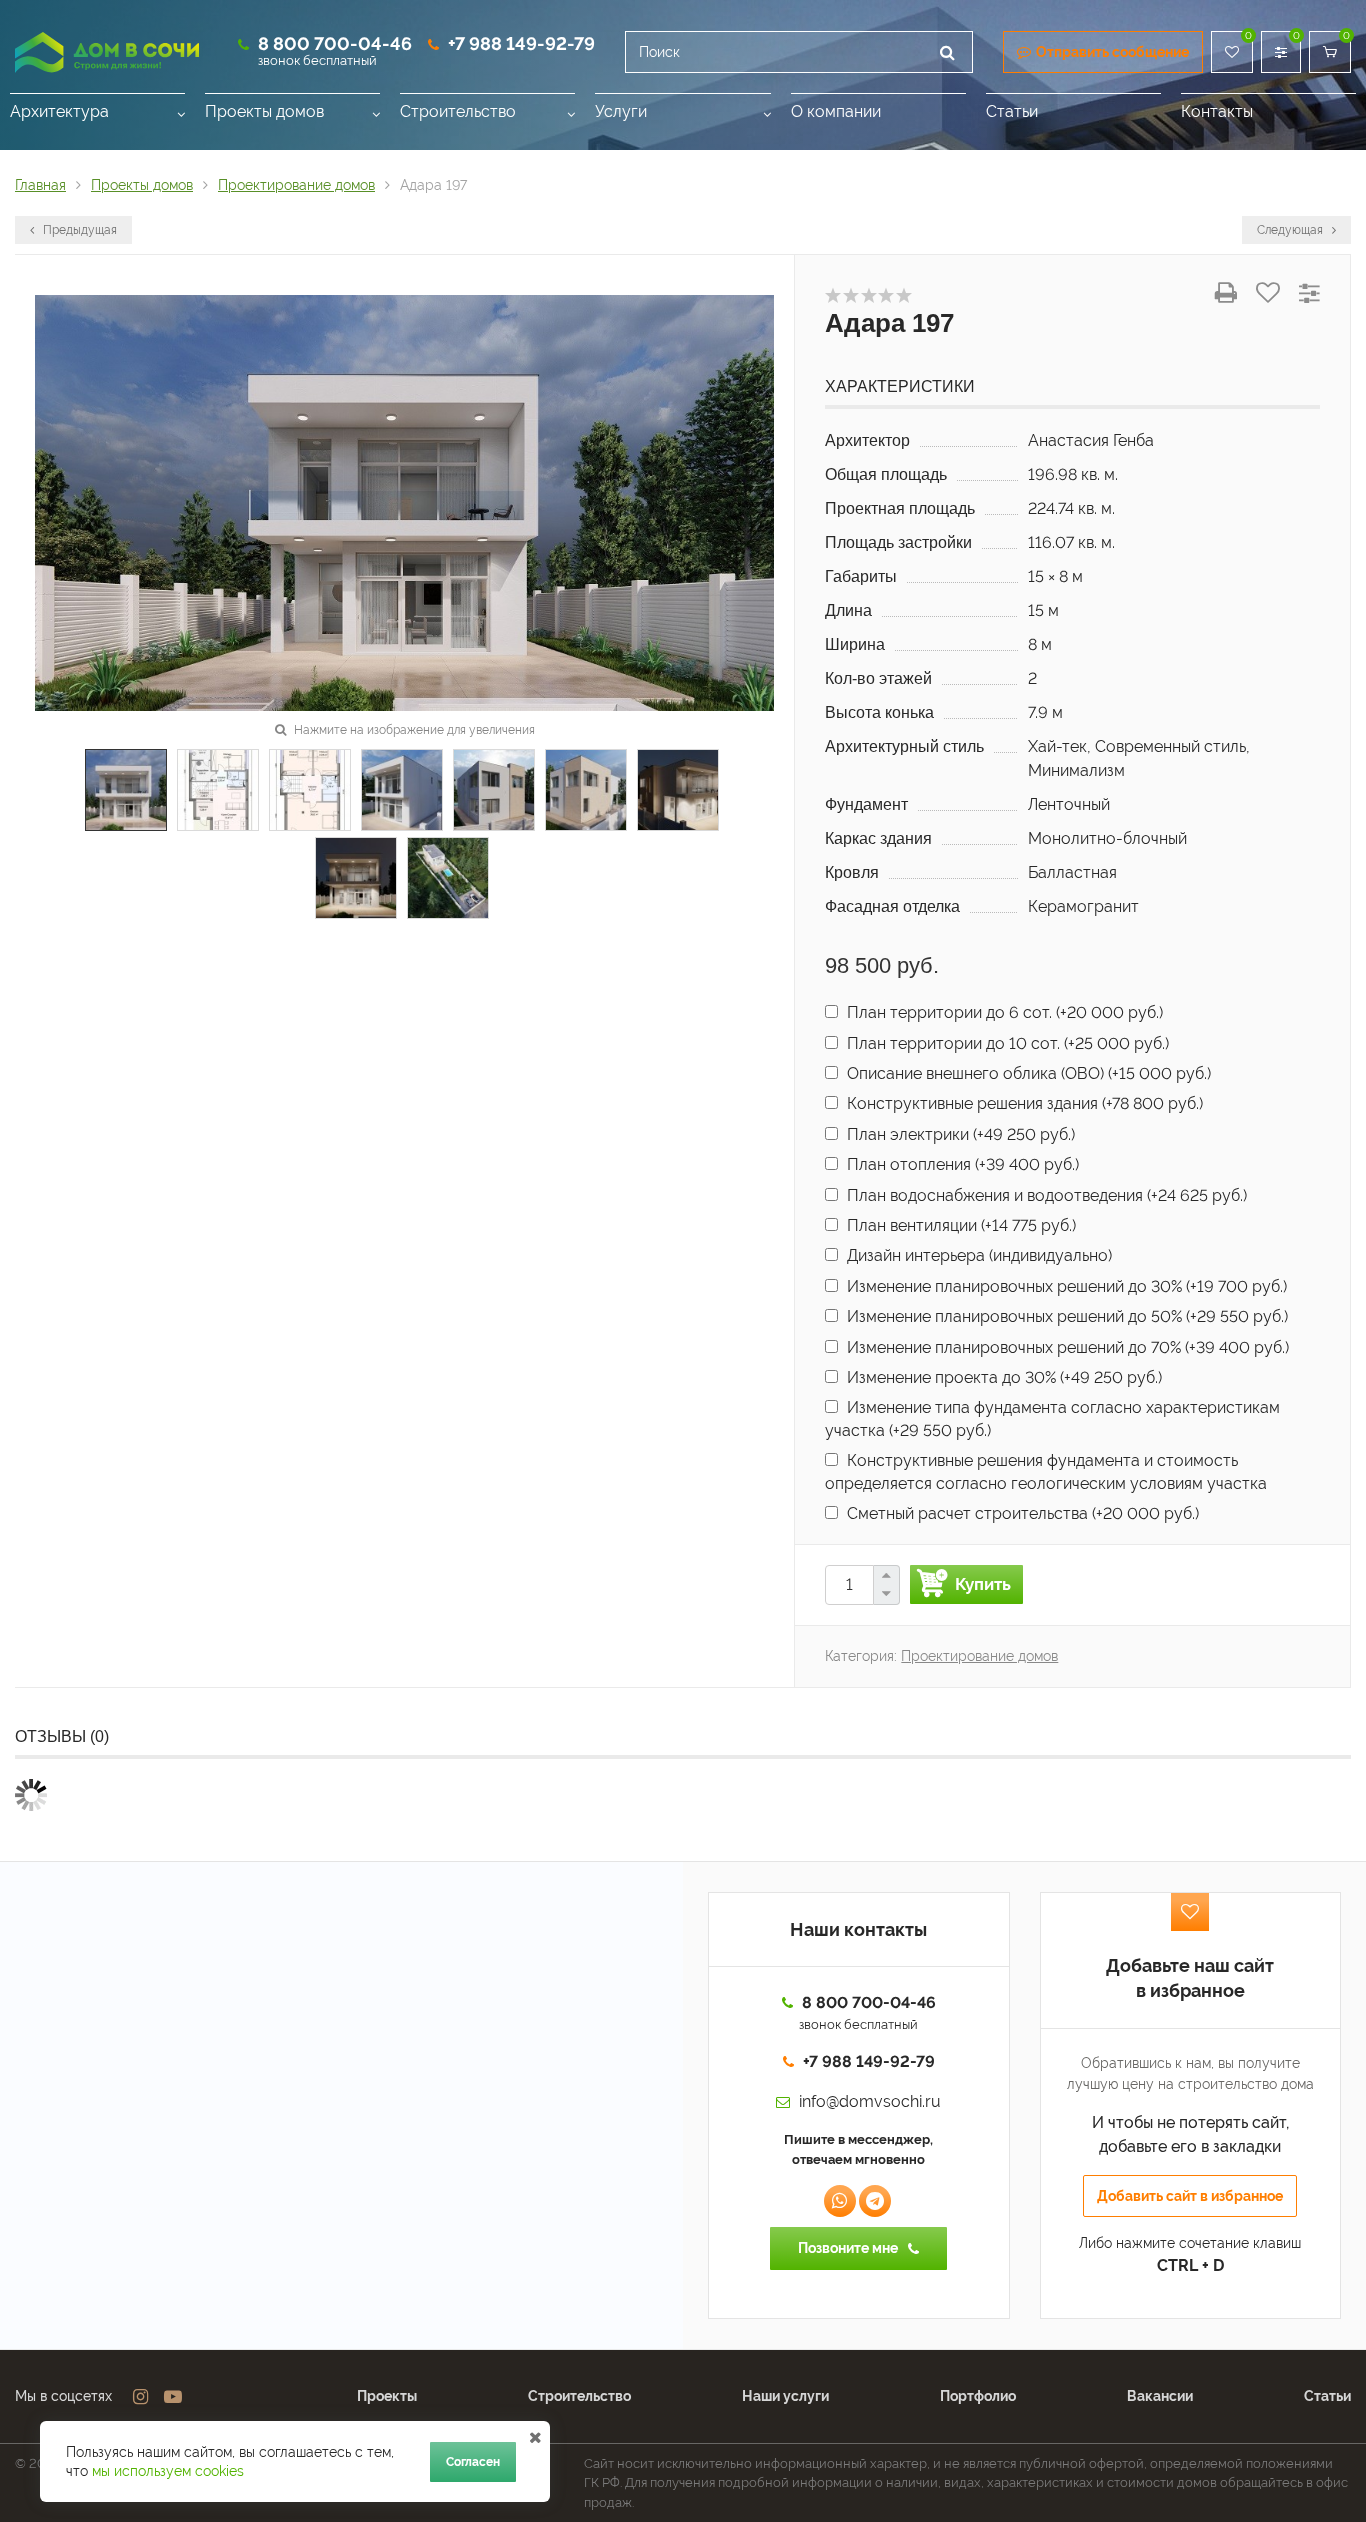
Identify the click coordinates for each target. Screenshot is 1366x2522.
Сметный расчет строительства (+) (1021, 1513)
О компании (836, 111)
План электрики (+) (959, 1134)
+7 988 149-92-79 (521, 43)
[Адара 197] (404, 501)
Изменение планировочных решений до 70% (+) (1066, 1347)
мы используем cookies (168, 2471)
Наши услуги (785, 2396)
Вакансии (1160, 2396)
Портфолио (978, 2396)
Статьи (1012, 111)
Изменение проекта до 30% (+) (1002, 1377)
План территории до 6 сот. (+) (1003, 1012)
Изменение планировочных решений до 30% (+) (1065, 1286)
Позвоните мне (848, 2248)
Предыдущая (78, 230)
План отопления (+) (961, 1164)
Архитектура (59, 111)
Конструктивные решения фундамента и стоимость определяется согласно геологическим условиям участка (1046, 1471)
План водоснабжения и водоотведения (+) (1045, 1195)
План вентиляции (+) (959, 1225)
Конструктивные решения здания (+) (1023, 1103)
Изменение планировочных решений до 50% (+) (1065, 1316)
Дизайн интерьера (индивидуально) (977, 1255)
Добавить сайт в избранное (1190, 2196)
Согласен (473, 2462)
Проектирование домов (979, 1656)
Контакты (1217, 111)
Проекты (387, 2396)
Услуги (621, 111)
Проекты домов (264, 111)
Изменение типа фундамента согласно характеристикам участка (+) (1052, 1418)
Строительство (458, 111)
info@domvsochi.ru (870, 2101)
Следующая (1291, 230)
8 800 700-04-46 (335, 43)
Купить (983, 1584)
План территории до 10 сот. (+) (1006, 1043)
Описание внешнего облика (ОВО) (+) (1027, 1073)
